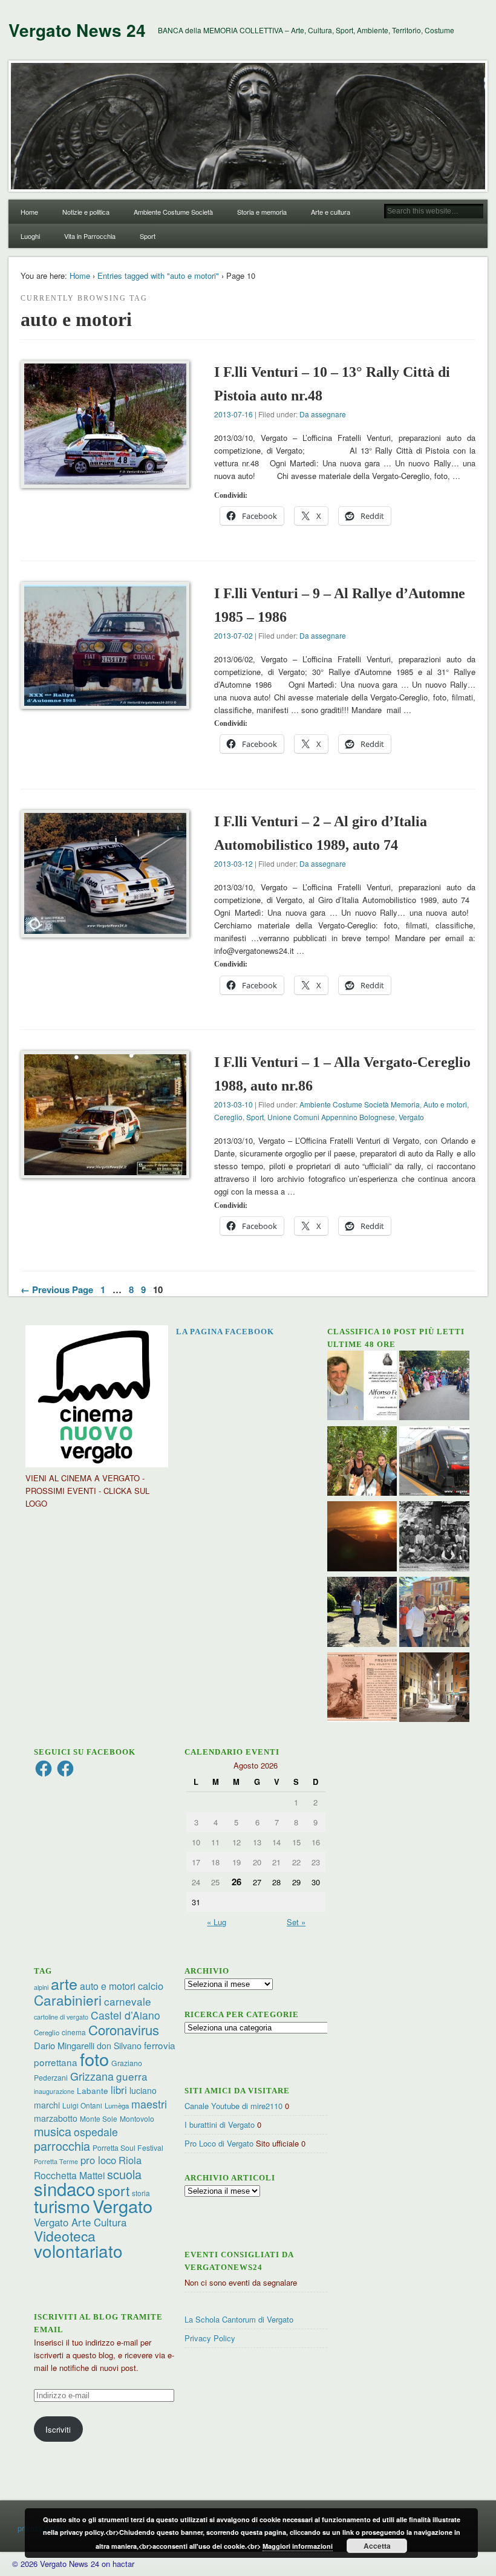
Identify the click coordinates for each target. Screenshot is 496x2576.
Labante (93, 2091)
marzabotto (56, 2118)
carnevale (128, 2001)
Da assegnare (323, 414)
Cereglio (228, 1117)
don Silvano (119, 2046)
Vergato (411, 1117)
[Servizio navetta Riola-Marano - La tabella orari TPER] (434, 1463)
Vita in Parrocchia (90, 236)
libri (119, 2090)
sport (113, 2190)
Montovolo (137, 2118)
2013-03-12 (233, 863)
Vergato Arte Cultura (80, 2222)
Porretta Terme (56, 2161)
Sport (148, 236)
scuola (124, 2174)
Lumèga (117, 2105)
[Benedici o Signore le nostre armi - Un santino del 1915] (362, 1689)
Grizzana (92, 2076)
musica (53, 2131)
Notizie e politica (86, 212)
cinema (74, 2032)
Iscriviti (58, 2429)
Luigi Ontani (82, 2105)
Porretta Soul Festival (128, 2147)
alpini (41, 1987)
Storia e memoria (262, 212)
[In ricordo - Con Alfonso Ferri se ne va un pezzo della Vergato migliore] (362, 1387)
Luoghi (30, 236)
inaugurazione (54, 2091)
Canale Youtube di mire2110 (233, 2106)
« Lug (217, 1922)
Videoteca (65, 2236)
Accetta (377, 2546)
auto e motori (108, 1986)
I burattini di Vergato (220, 2124)
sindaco (64, 2188)
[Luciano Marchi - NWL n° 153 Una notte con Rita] (434, 1689)
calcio (151, 1986)
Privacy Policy (210, 2338)
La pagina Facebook (225, 1332)
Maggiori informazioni (298, 2546)
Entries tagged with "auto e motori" (158, 276)
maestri (149, 2104)
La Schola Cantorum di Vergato (239, 2319)
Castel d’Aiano (126, 2015)
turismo (62, 2206)
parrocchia (62, 2146)
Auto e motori (445, 1104)
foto (94, 2059)
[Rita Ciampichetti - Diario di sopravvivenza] (362, 1538)
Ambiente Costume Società (173, 212)
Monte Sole (99, 2118)
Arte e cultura (331, 212)
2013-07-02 (233, 635)
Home (29, 212)
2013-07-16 (233, 414)
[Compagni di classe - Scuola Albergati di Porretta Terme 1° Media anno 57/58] (434, 1538)
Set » (296, 1922)
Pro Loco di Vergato (219, 2143)
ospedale (96, 2132)
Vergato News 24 (77, 30)
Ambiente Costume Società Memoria (360, 1104)
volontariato (78, 2251)
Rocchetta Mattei (69, 2175)
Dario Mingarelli (64, 2045)
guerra (132, 2076)
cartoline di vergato (61, 2017)
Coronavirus (124, 2029)
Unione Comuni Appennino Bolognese (331, 1117)
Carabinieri (68, 2000)
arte (64, 1983)
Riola (130, 2160)
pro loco (98, 2160)
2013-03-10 (233, 1104)
